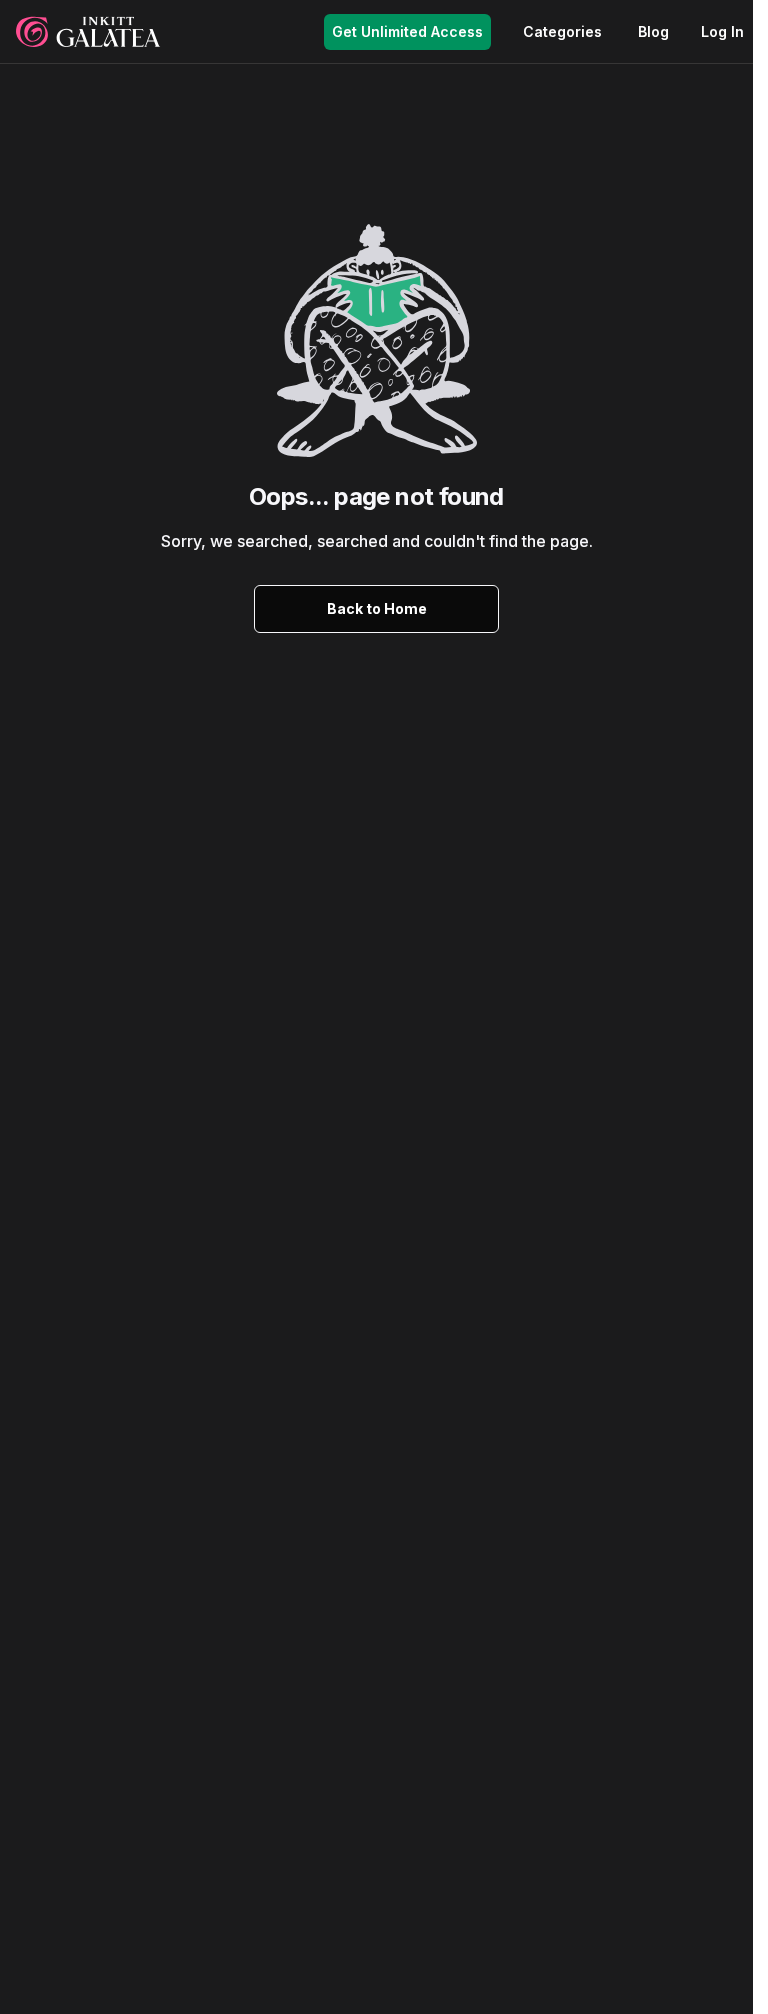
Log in (722, 31)
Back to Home (377, 608)
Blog (653, 31)
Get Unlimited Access (407, 31)
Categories (562, 31)
